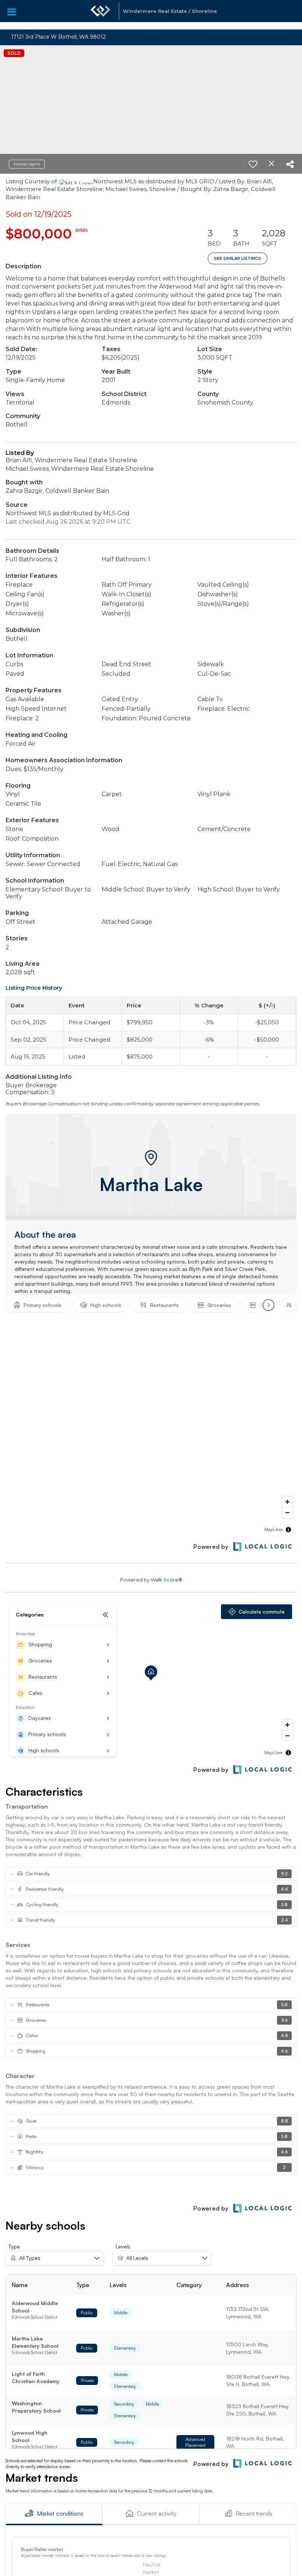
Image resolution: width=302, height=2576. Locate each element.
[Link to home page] (101, 15)
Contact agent (27, 164)
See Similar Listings (238, 258)
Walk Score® (166, 1580)
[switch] (253, 164)
